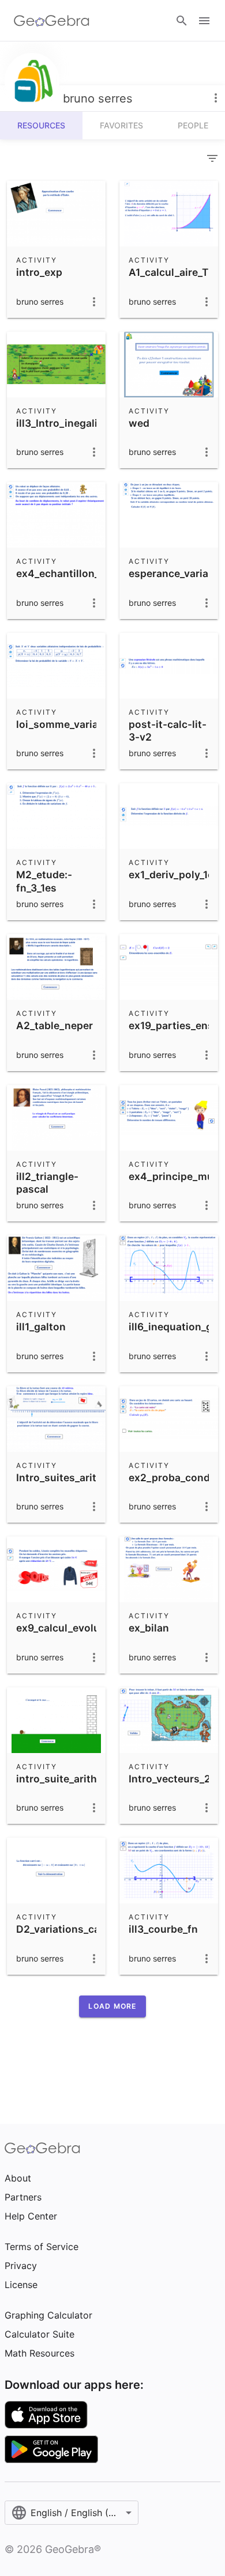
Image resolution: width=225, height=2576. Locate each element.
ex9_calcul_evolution (68, 1628)
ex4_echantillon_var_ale (75, 573)
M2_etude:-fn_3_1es (44, 881)
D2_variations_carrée (68, 1929)
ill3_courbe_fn (163, 1929)
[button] (112, 2006)
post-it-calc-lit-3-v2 (168, 731)
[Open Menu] (204, 21)
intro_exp (39, 272)
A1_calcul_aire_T (168, 272)
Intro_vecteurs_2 (170, 1779)
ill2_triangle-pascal (47, 1183)
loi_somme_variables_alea (80, 724)
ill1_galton (41, 1327)
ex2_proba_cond (169, 1477)
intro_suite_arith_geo (68, 1779)
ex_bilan (149, 1628)
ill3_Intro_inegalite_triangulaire (93, 423)
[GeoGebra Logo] (52, 21)
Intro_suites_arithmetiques (82, 1477)
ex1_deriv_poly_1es (174, 875)
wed (139, 423)
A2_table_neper (55, 1025)
